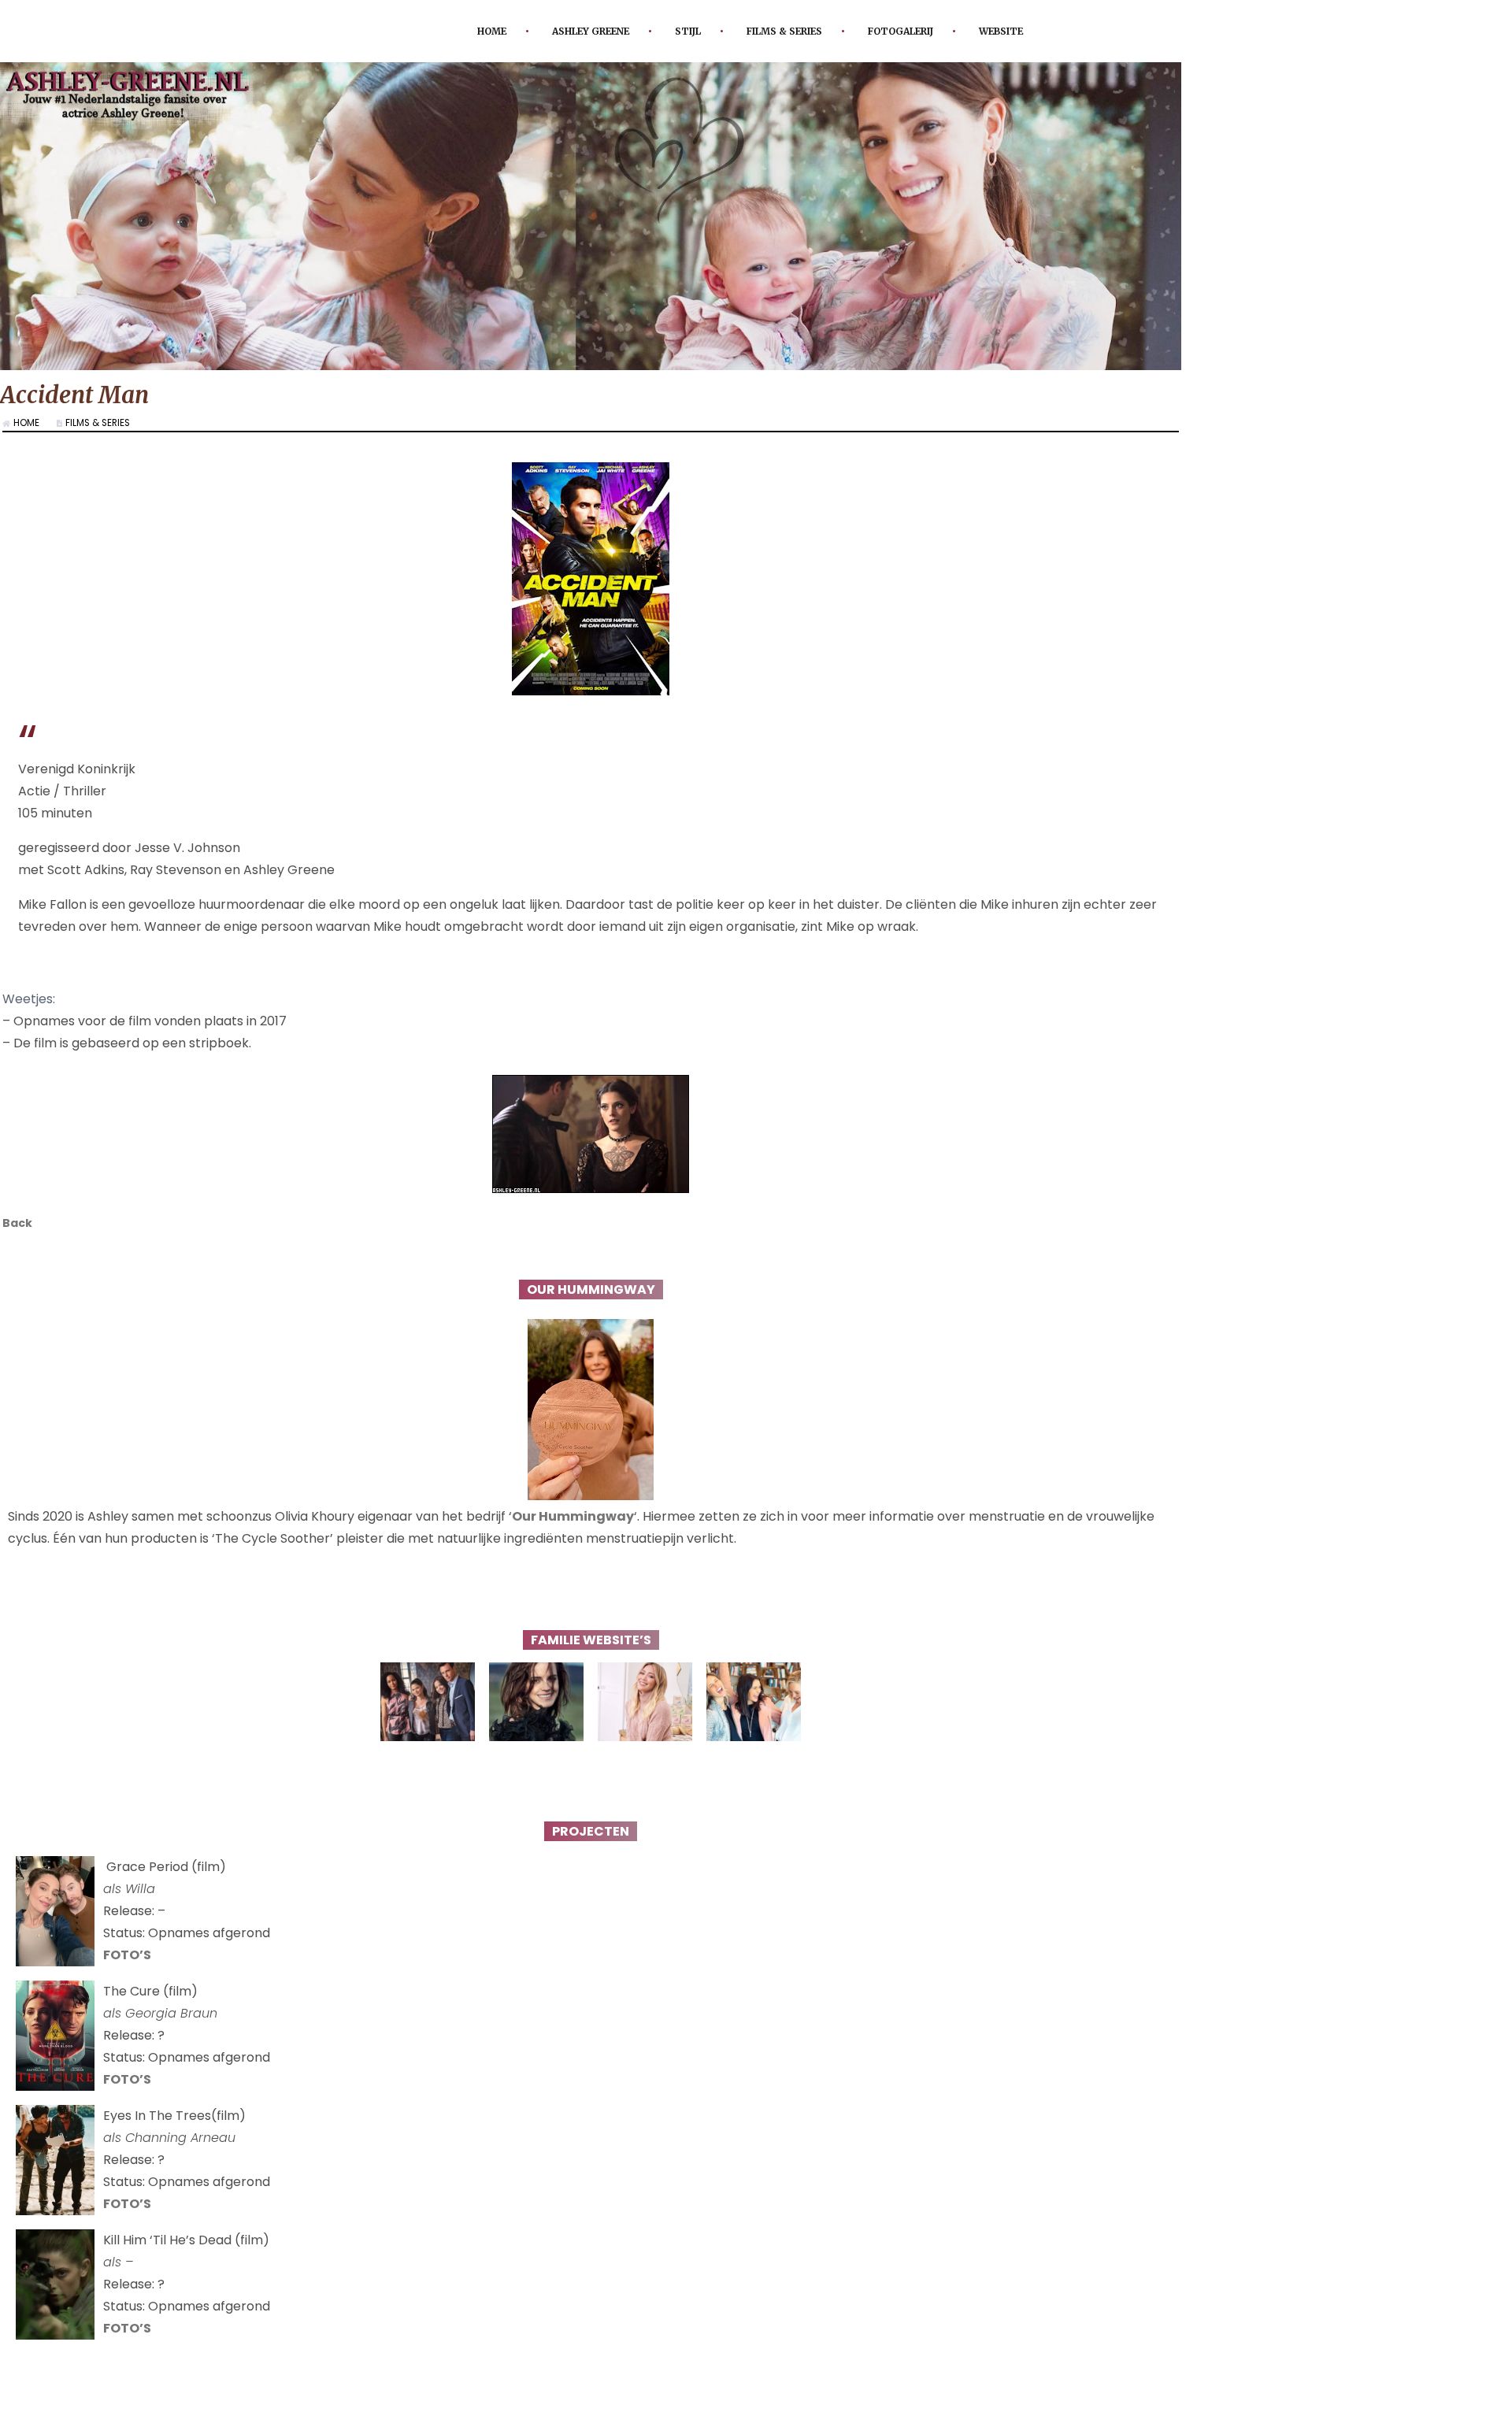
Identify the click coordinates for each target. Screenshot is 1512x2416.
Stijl (680, 31)
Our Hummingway (573, 1519)
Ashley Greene (571, 31)
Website (1032, 31)
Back (19, 1224)
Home (461, 31)
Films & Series (787, 31)
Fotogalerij (919, 31)
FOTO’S (127, 1957)
